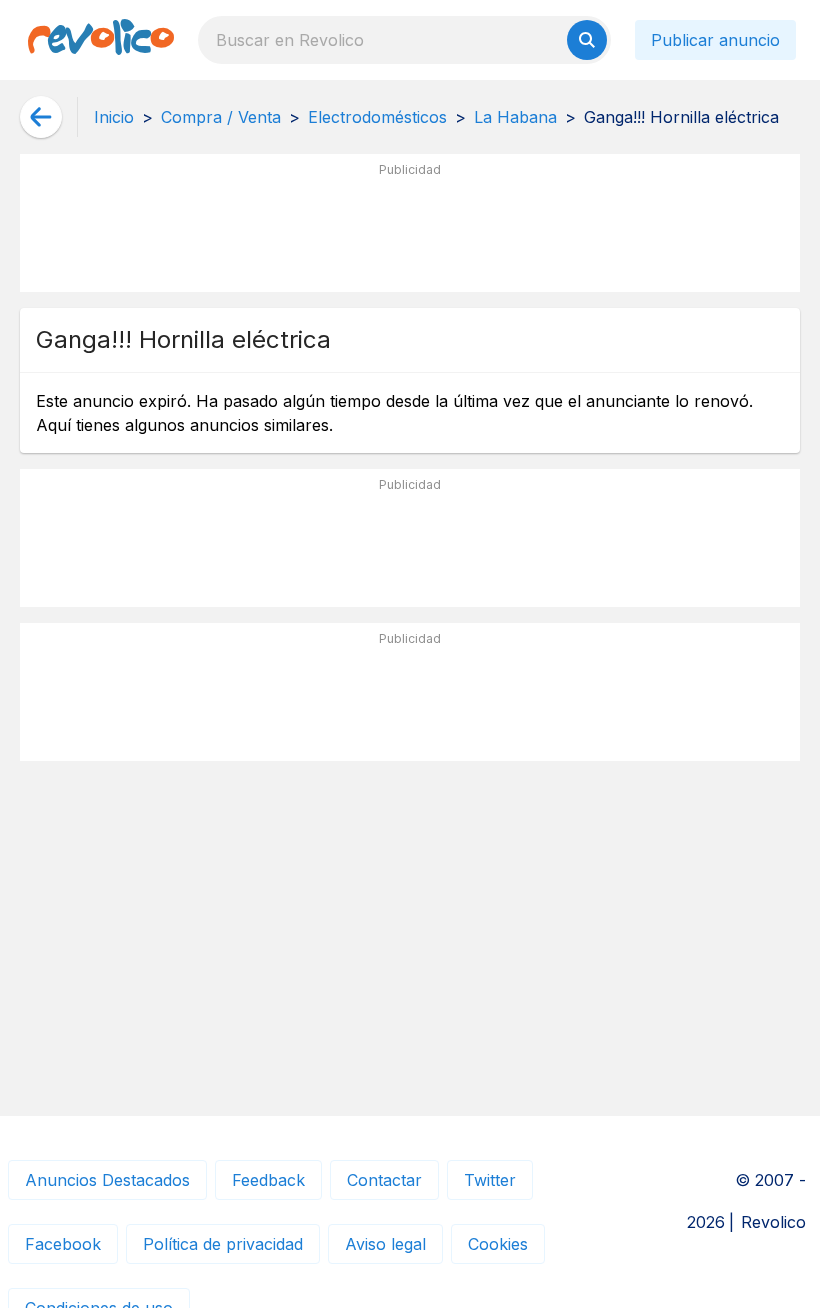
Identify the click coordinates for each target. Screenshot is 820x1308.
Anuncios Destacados (107, 1180)
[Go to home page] (101, 40)
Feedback (268, 1180)
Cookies (498, 1244)
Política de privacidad (223, 1244)
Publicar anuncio (715, 40)
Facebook (63, 1244)
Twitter (490, 1180)
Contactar (384, 1180)
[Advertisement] (410, 231)
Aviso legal (385, 1244)
